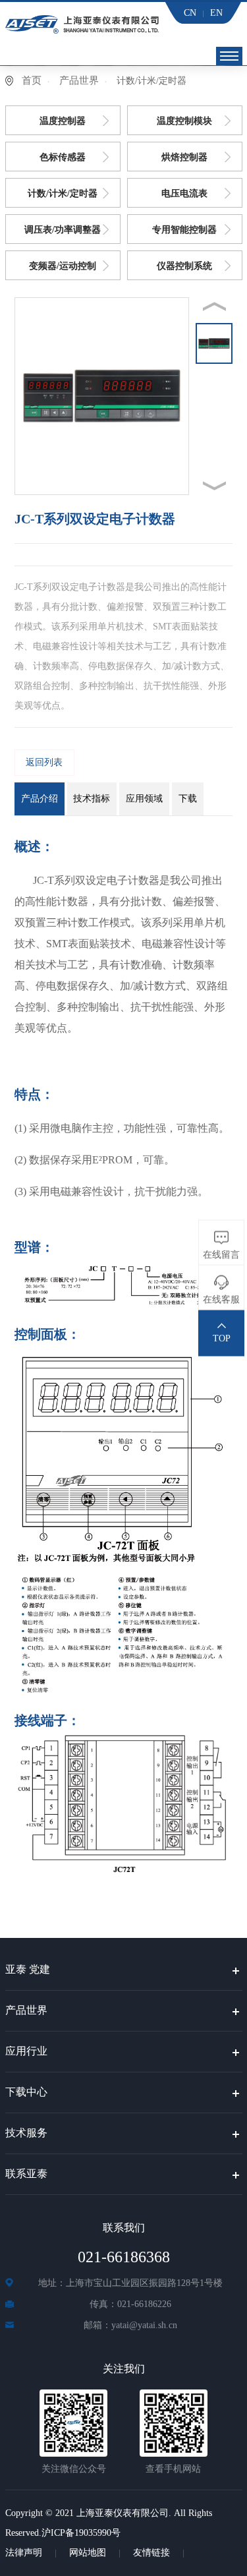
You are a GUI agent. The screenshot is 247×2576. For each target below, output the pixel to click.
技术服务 (26, 2133)
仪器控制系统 (184, 266)
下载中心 (26, 2092)
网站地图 (88, 2553)
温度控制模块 (184, 121)
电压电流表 (184, 193)
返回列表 (44, 762)
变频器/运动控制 (63, 266)
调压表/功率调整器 (63, 230)
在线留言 (221, 1255)
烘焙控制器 (184, 157)
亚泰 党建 (28, 1969)
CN (190, 13)
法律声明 (24, 2553)
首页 (32, 80)
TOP (222, 1338)
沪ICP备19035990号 (81, 2533)
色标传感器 (63, 157)
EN (216, 13)
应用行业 (26, 2051)
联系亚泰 (26, 2174)
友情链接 (151, 2553)
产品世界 (79, 80)
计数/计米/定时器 (63, 193)
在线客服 (221, 1300)
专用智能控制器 (184, 230)
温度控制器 (63, 121)
